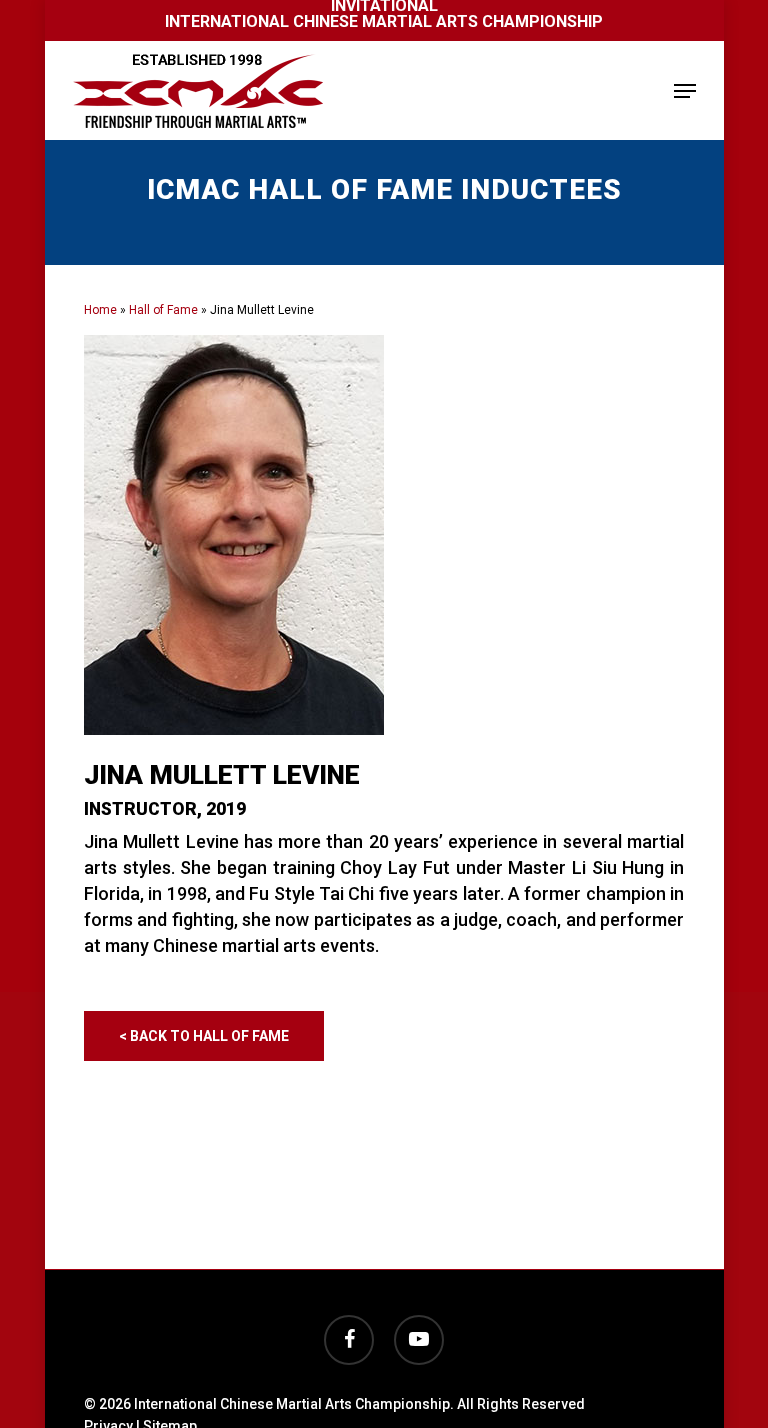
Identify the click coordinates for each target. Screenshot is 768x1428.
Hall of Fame (163, 310)
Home (100, 310)
